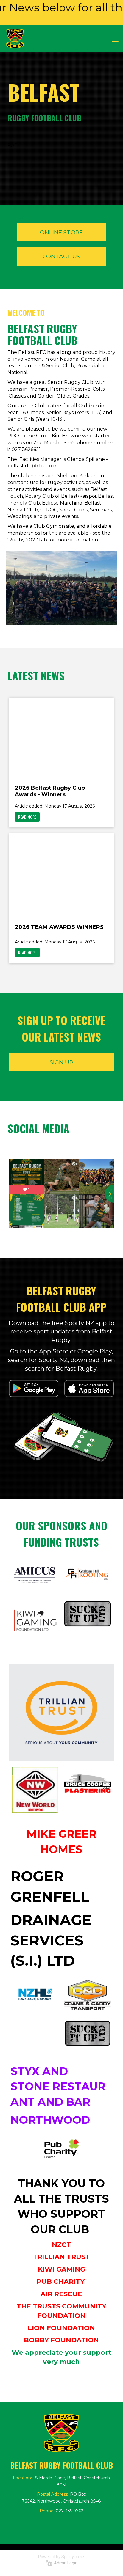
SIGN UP (61, 1062)
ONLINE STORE (61, 232)
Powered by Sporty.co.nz (61, 2557)
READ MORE (27, 817)
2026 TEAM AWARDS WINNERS (59, 927)
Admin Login (65, 2563)
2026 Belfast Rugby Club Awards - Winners (50, 791)
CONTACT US (61, 256)
